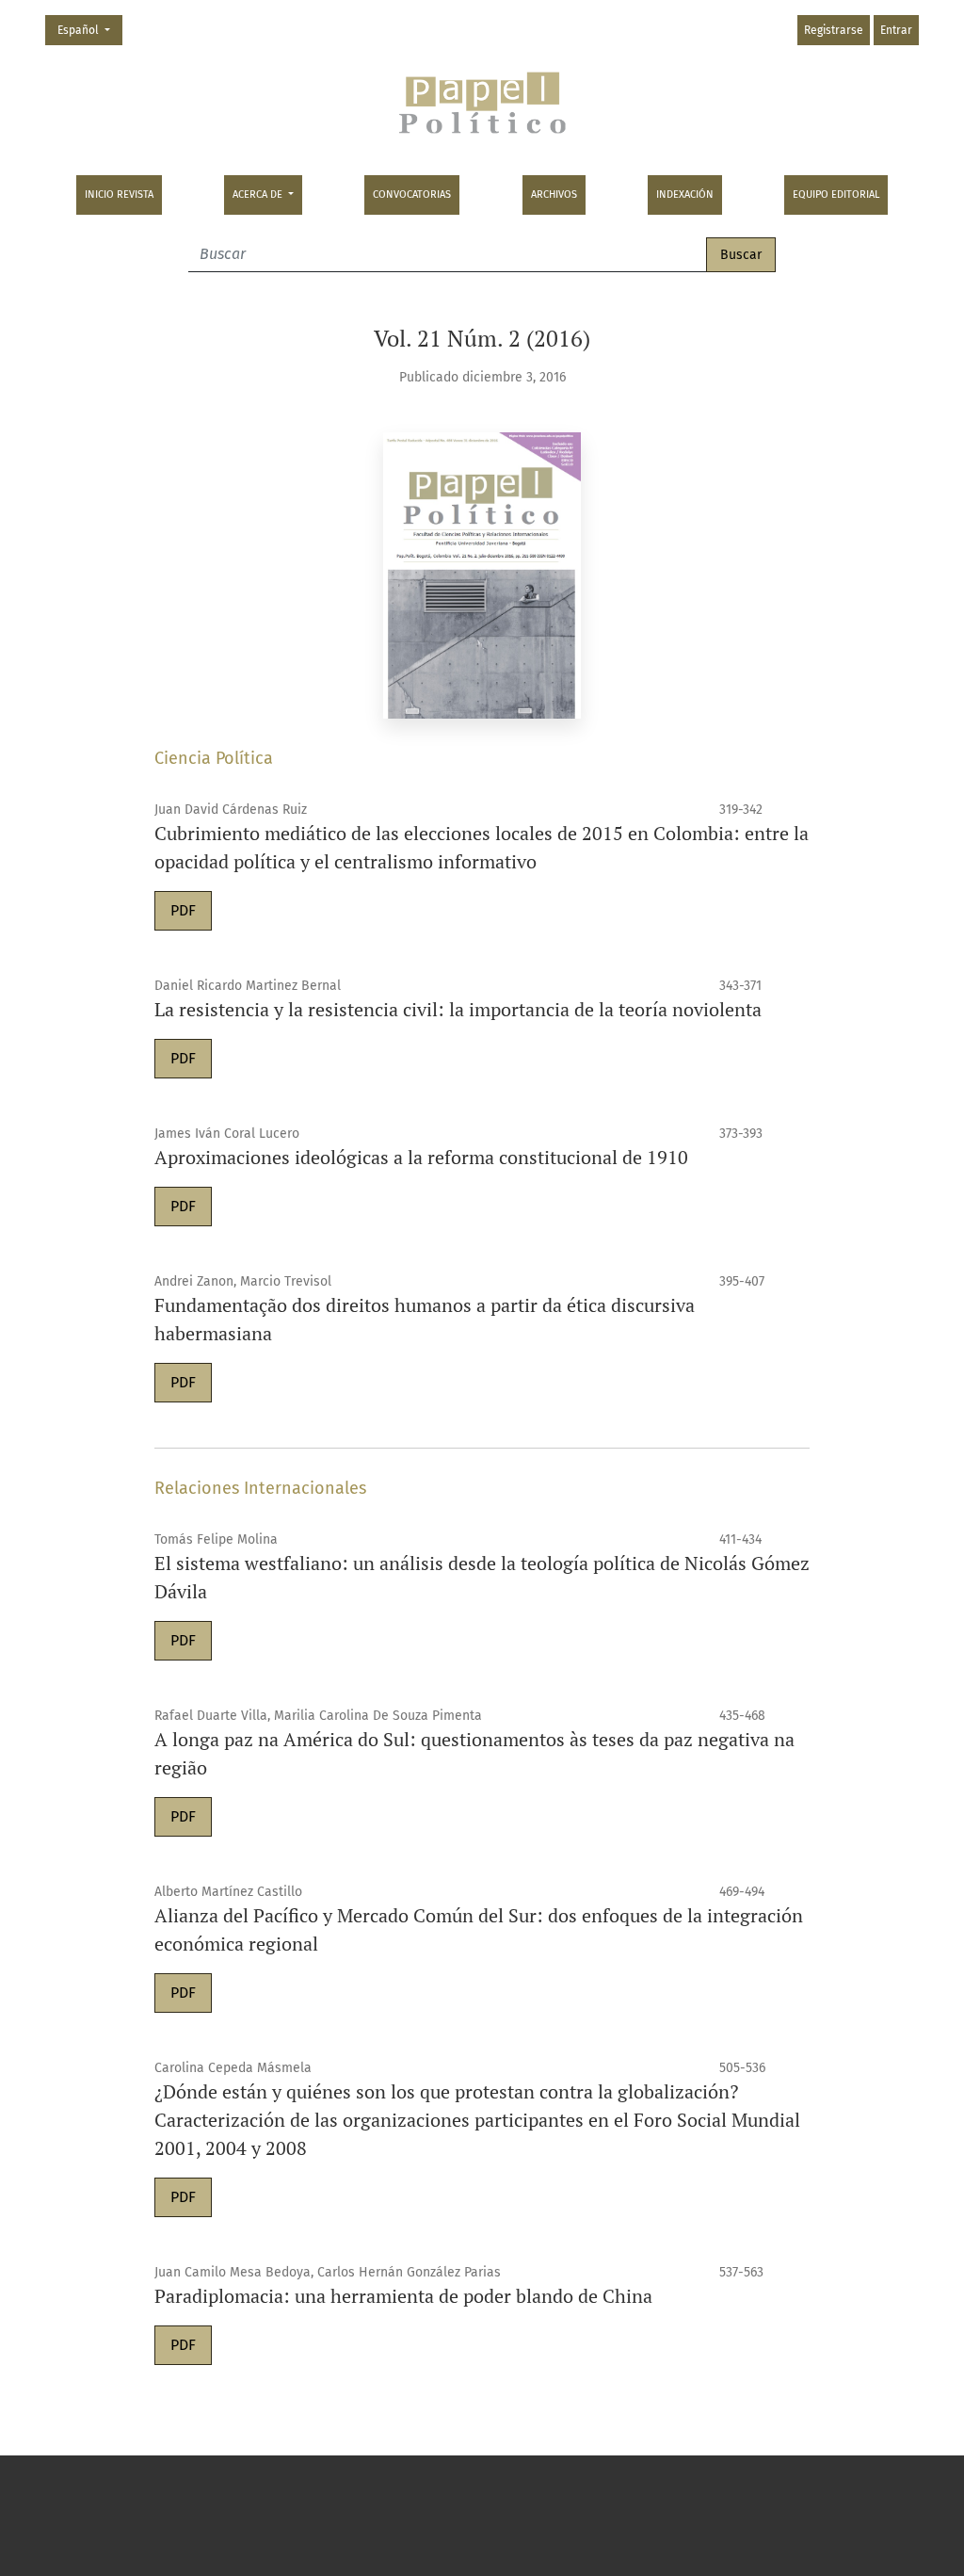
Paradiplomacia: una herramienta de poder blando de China (403, 2296)
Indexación (685, 194)
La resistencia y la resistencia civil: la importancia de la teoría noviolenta (458, 1009)
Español (89, 30)
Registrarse (834, 30)
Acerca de (259, 194)
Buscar (741, 255)
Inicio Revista (119, 194)
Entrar (896, 30)
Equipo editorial (836, 194)
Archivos (554, 194)
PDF (183, 910)
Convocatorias (412, 194)
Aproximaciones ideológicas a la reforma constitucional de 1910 (421, 1157)
